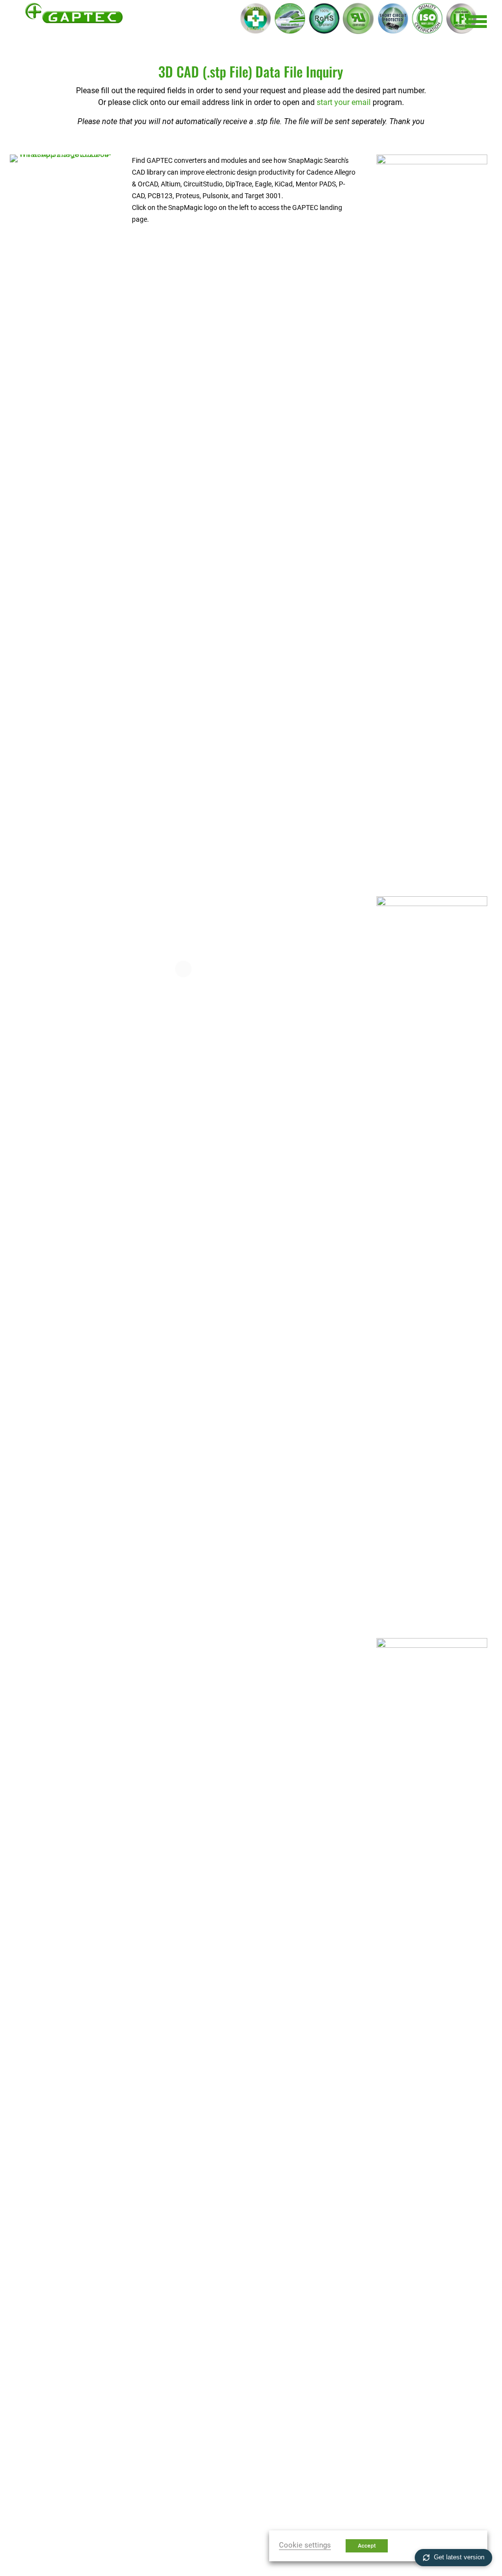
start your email (344, 102)
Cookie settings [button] (305, 2545)
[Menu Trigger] (476, 21)
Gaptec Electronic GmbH (74, 21)
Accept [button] (367, 2546)
